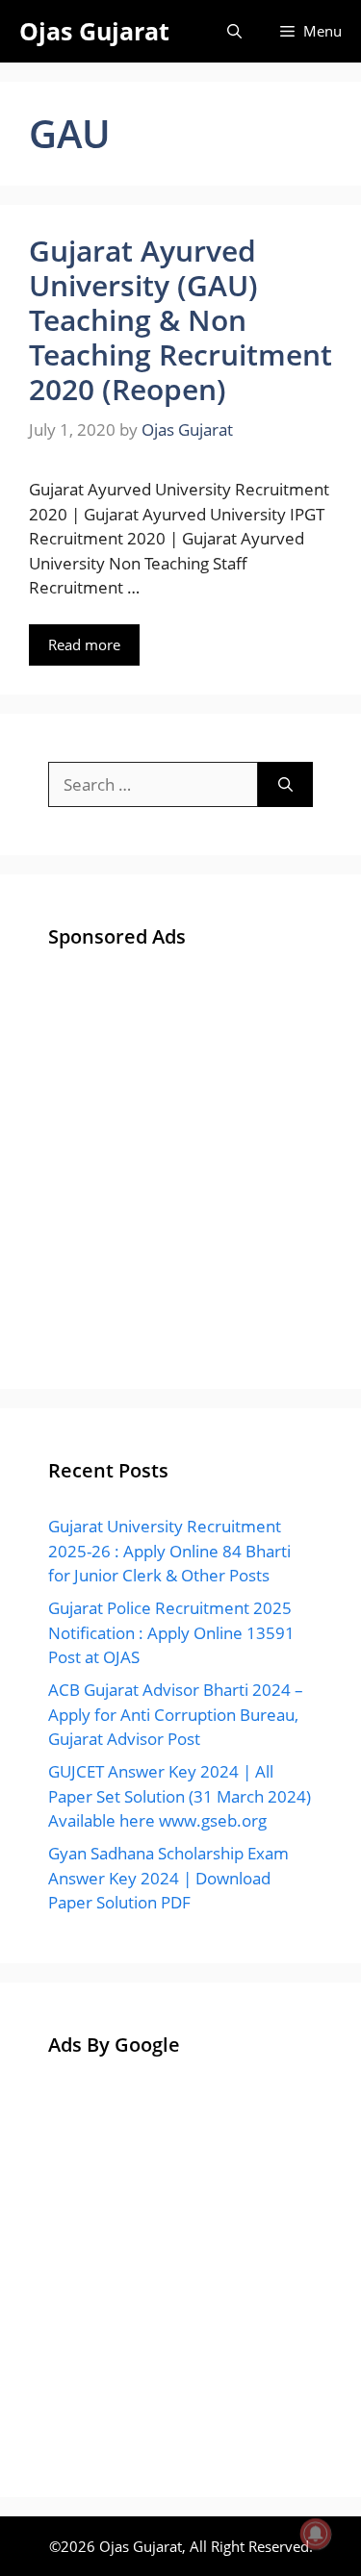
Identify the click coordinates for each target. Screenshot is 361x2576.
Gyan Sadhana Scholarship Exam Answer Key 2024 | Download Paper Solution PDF (168, 1878)
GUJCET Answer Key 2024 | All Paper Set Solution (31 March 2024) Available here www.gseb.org (180, 1796)
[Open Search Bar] (234, 31)
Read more (84, 644)
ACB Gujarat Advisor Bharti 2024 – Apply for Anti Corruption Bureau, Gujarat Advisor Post (176, 1714)
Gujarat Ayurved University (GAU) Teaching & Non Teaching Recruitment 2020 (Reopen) (180, 320)
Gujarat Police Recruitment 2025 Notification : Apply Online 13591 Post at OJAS (171, 1632)
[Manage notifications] (316, 2534)
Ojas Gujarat (94, 31)
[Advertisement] (180, 1161)
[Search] (285, 785)
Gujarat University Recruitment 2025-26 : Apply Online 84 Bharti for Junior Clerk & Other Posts (169, 1551)
